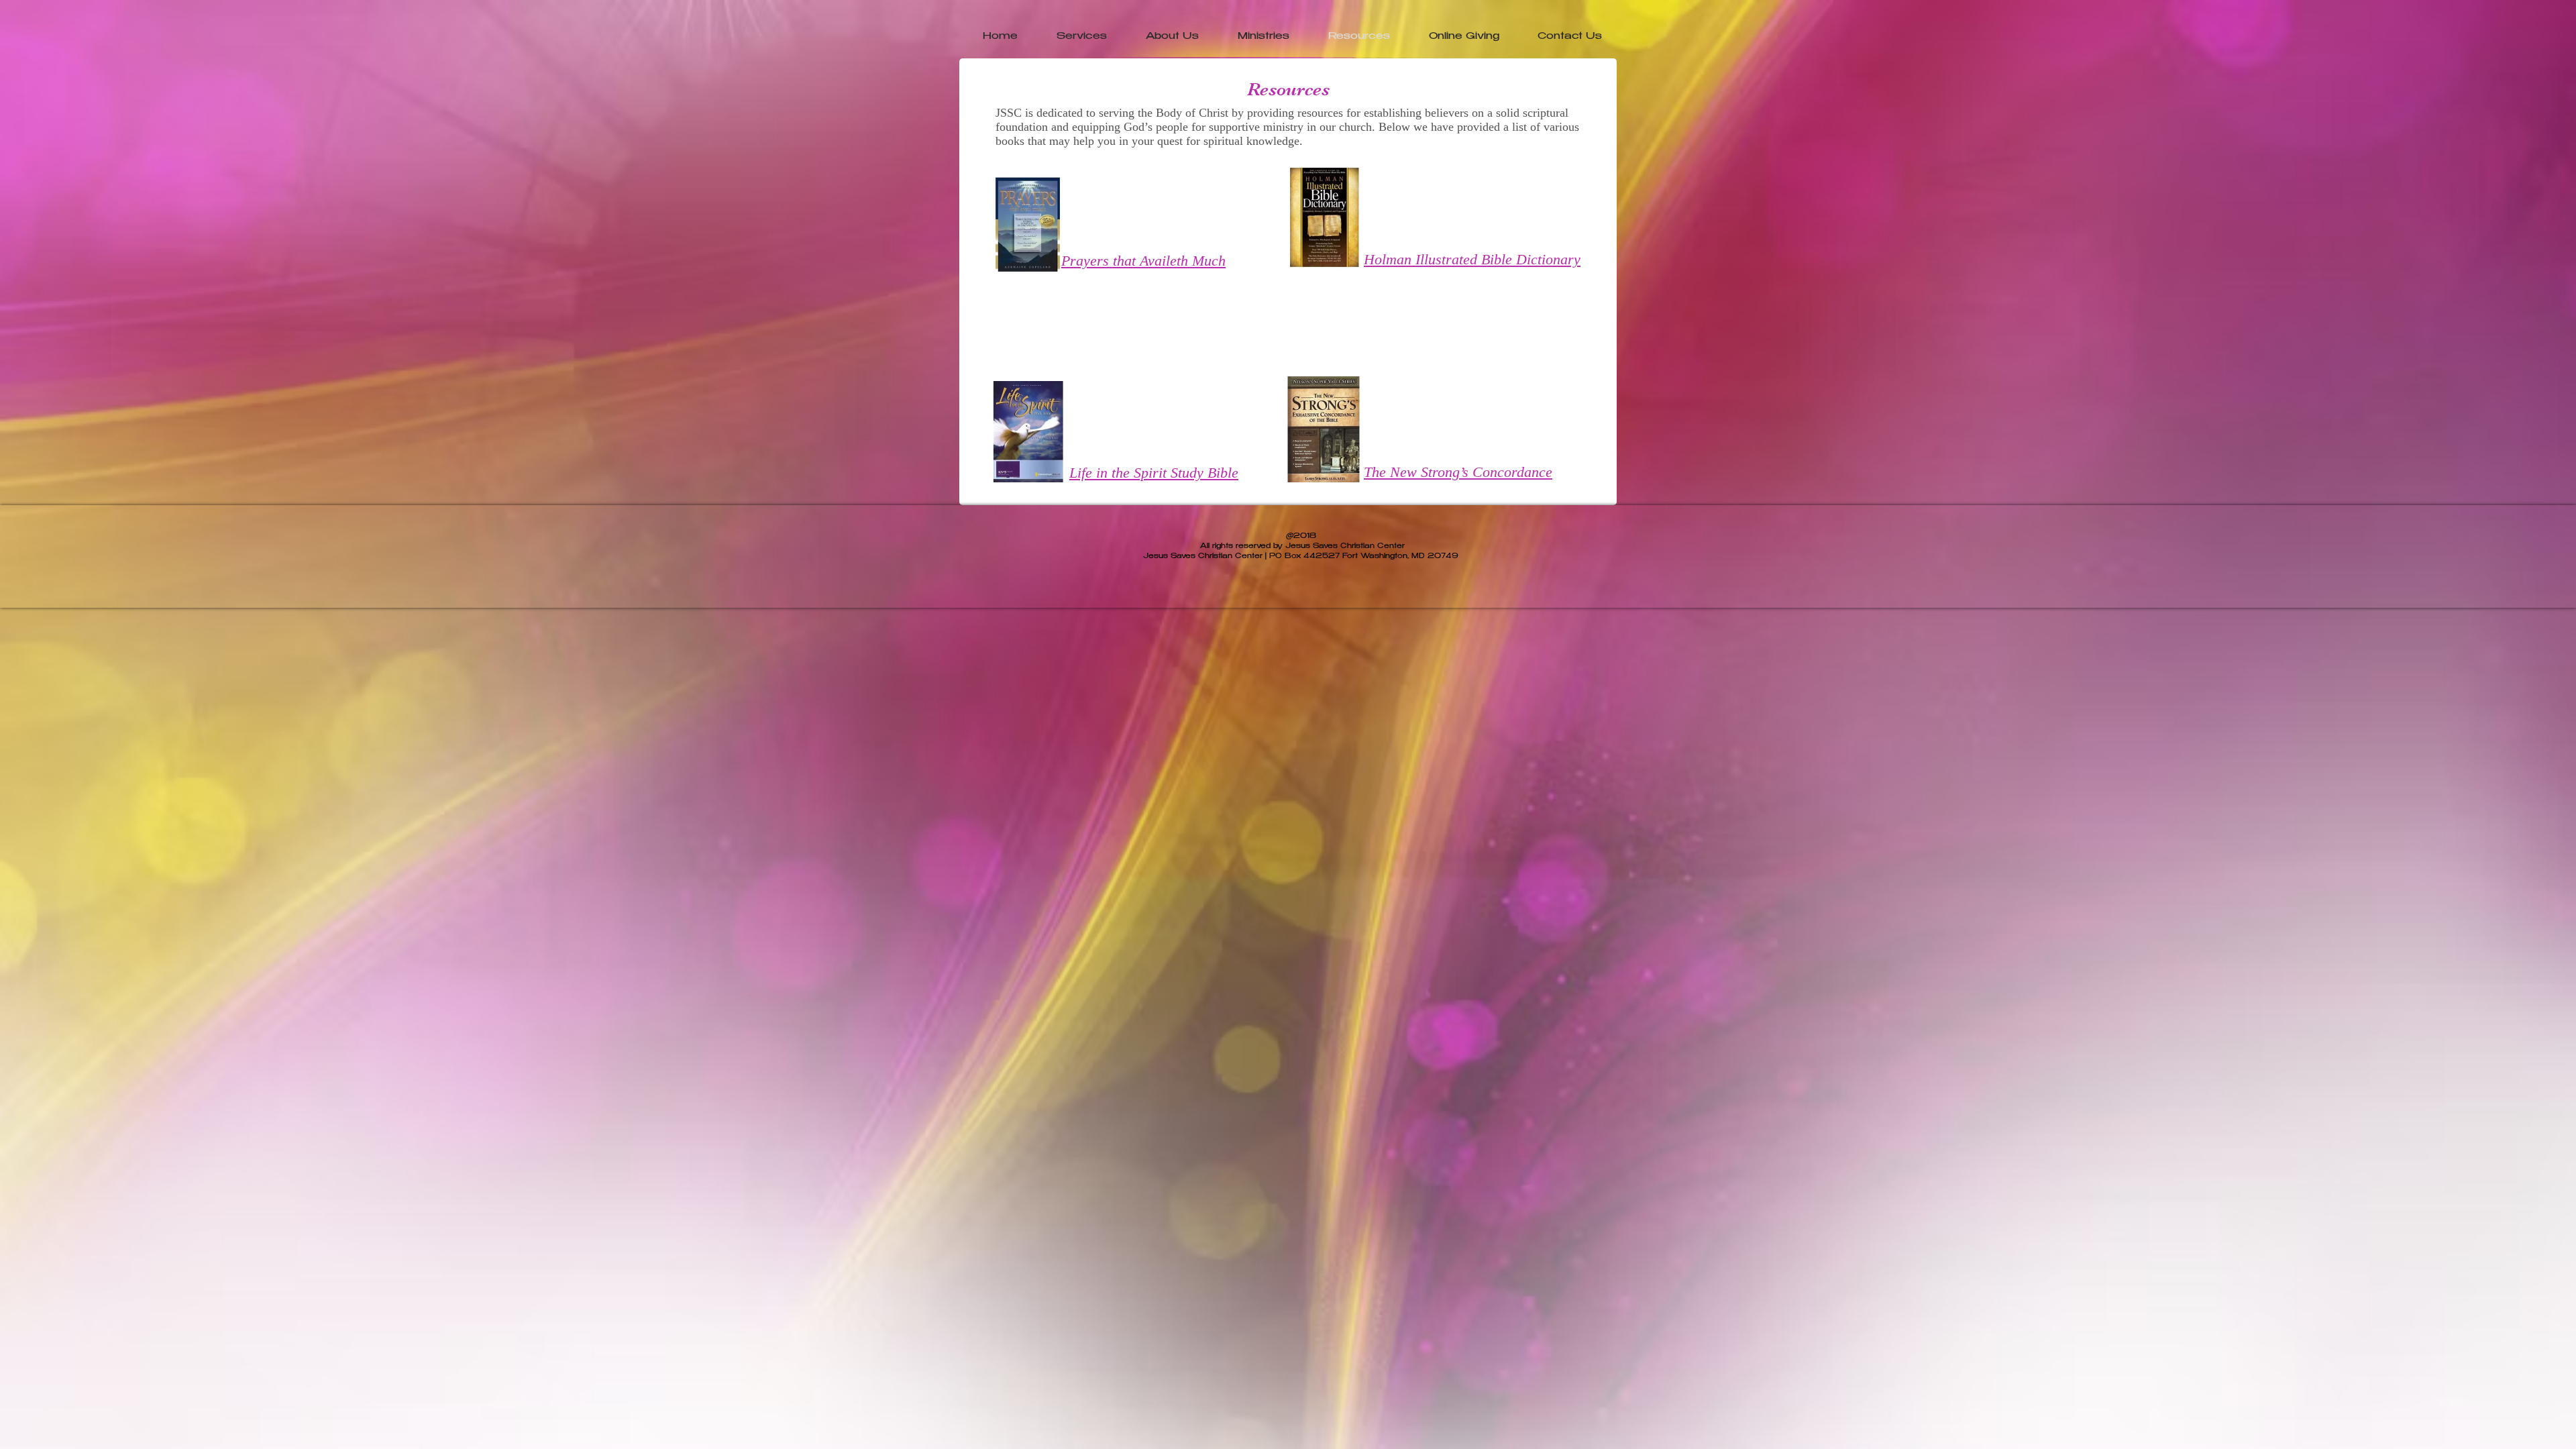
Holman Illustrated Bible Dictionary (1472, 259)
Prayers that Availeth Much (1143, 261)
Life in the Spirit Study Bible (1154, 473)
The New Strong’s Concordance (1458, 472)
